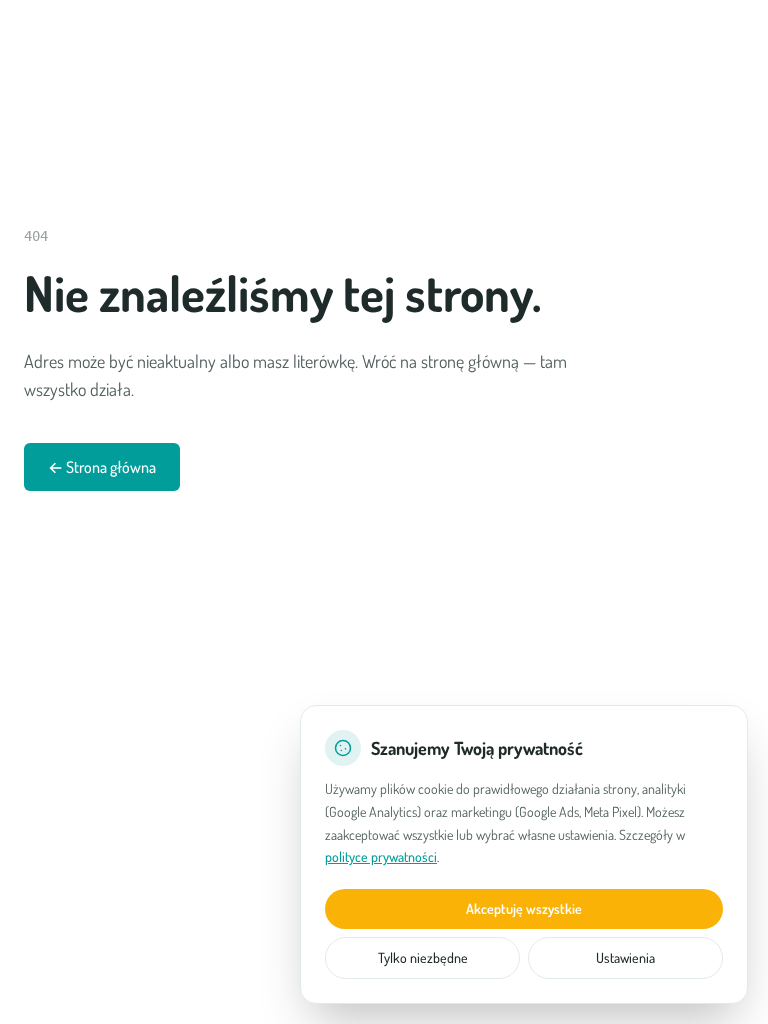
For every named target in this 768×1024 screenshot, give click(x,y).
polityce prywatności (381, 856)
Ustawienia (625, 957)
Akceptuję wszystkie (524, 908)
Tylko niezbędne (423, 957)
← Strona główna (102, 467)
